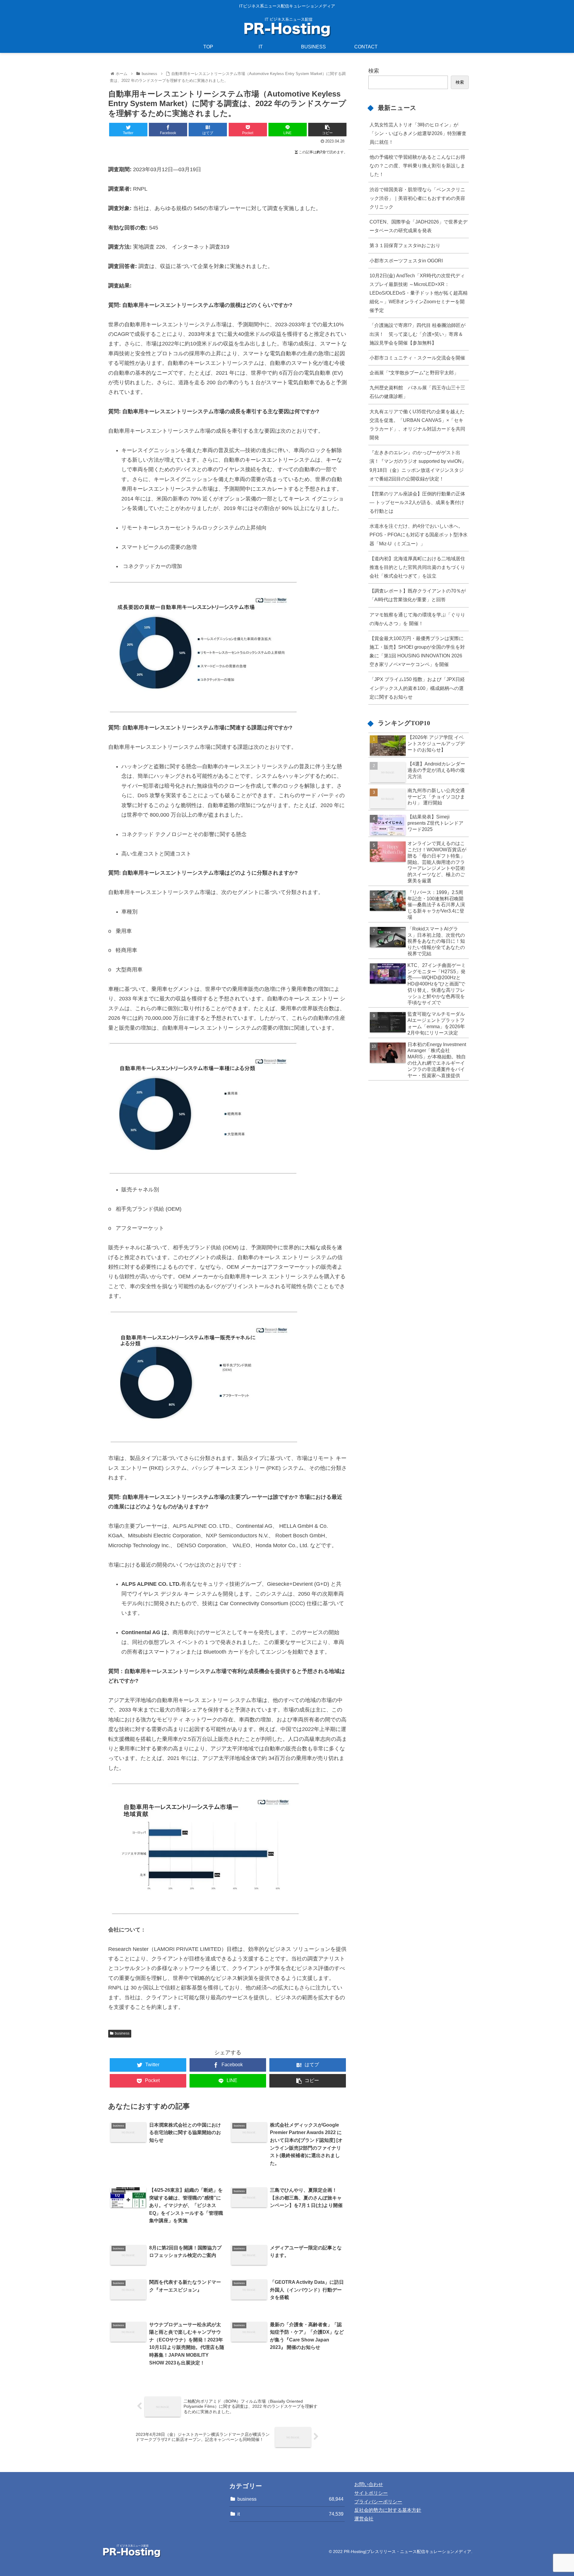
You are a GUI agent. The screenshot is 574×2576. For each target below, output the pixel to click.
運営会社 (364, 2519)
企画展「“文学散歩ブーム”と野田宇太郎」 (414, 373)
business (122, 2033)
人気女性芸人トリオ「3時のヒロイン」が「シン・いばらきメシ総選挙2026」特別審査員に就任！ (418, 133)
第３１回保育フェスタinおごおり (405, 245)
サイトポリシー (371, 2493)
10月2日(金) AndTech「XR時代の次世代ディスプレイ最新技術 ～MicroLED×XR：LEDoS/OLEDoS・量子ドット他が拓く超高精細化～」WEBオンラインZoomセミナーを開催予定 (419, 293)
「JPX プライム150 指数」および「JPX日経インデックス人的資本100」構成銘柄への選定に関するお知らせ (417, 688)
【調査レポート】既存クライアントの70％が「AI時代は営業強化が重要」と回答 (418, 595)
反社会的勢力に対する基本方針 (388, 2510)
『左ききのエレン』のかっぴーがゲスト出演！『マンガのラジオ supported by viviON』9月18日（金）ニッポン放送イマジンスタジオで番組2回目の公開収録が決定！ (418, 465)
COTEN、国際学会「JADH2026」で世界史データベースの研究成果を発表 (419, 226)
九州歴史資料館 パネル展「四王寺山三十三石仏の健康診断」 (417, 392)
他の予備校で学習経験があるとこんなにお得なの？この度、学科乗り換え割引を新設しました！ (417, 166)
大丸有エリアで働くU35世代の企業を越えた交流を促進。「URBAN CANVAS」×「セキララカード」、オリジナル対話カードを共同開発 (417, 424)
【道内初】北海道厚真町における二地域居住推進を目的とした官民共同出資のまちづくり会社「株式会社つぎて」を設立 (417, 567)
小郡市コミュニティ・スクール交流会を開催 (417, 358)
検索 (374, 71)
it (291, 2514)
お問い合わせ (369, 2484)
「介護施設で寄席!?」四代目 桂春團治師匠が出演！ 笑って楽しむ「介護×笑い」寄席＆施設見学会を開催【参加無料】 (417, 334)
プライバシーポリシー (378, 2502)
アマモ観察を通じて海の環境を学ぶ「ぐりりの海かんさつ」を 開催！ (417, 619)
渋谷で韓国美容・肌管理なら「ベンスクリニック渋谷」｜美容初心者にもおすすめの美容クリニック (417, 198)
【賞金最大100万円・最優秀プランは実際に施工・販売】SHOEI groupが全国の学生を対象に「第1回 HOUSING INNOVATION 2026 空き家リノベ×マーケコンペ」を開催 (417, 651)
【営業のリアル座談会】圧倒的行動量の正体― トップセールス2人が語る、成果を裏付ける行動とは (417, 502)
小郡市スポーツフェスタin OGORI (406, 261)
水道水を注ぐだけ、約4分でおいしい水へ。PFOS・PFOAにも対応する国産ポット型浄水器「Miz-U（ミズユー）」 (419, 535)
